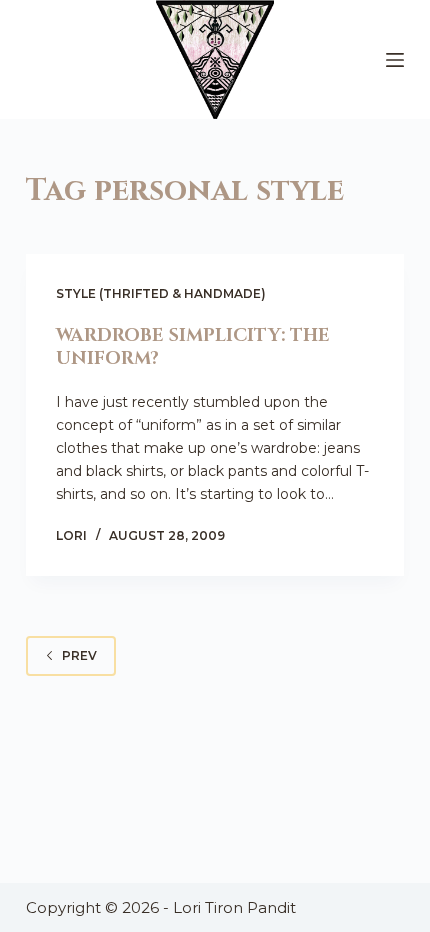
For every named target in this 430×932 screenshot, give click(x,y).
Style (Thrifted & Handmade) (161, 293)
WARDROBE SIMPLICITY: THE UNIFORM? (193, 347)
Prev (79, 655)
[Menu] (395, 60)
